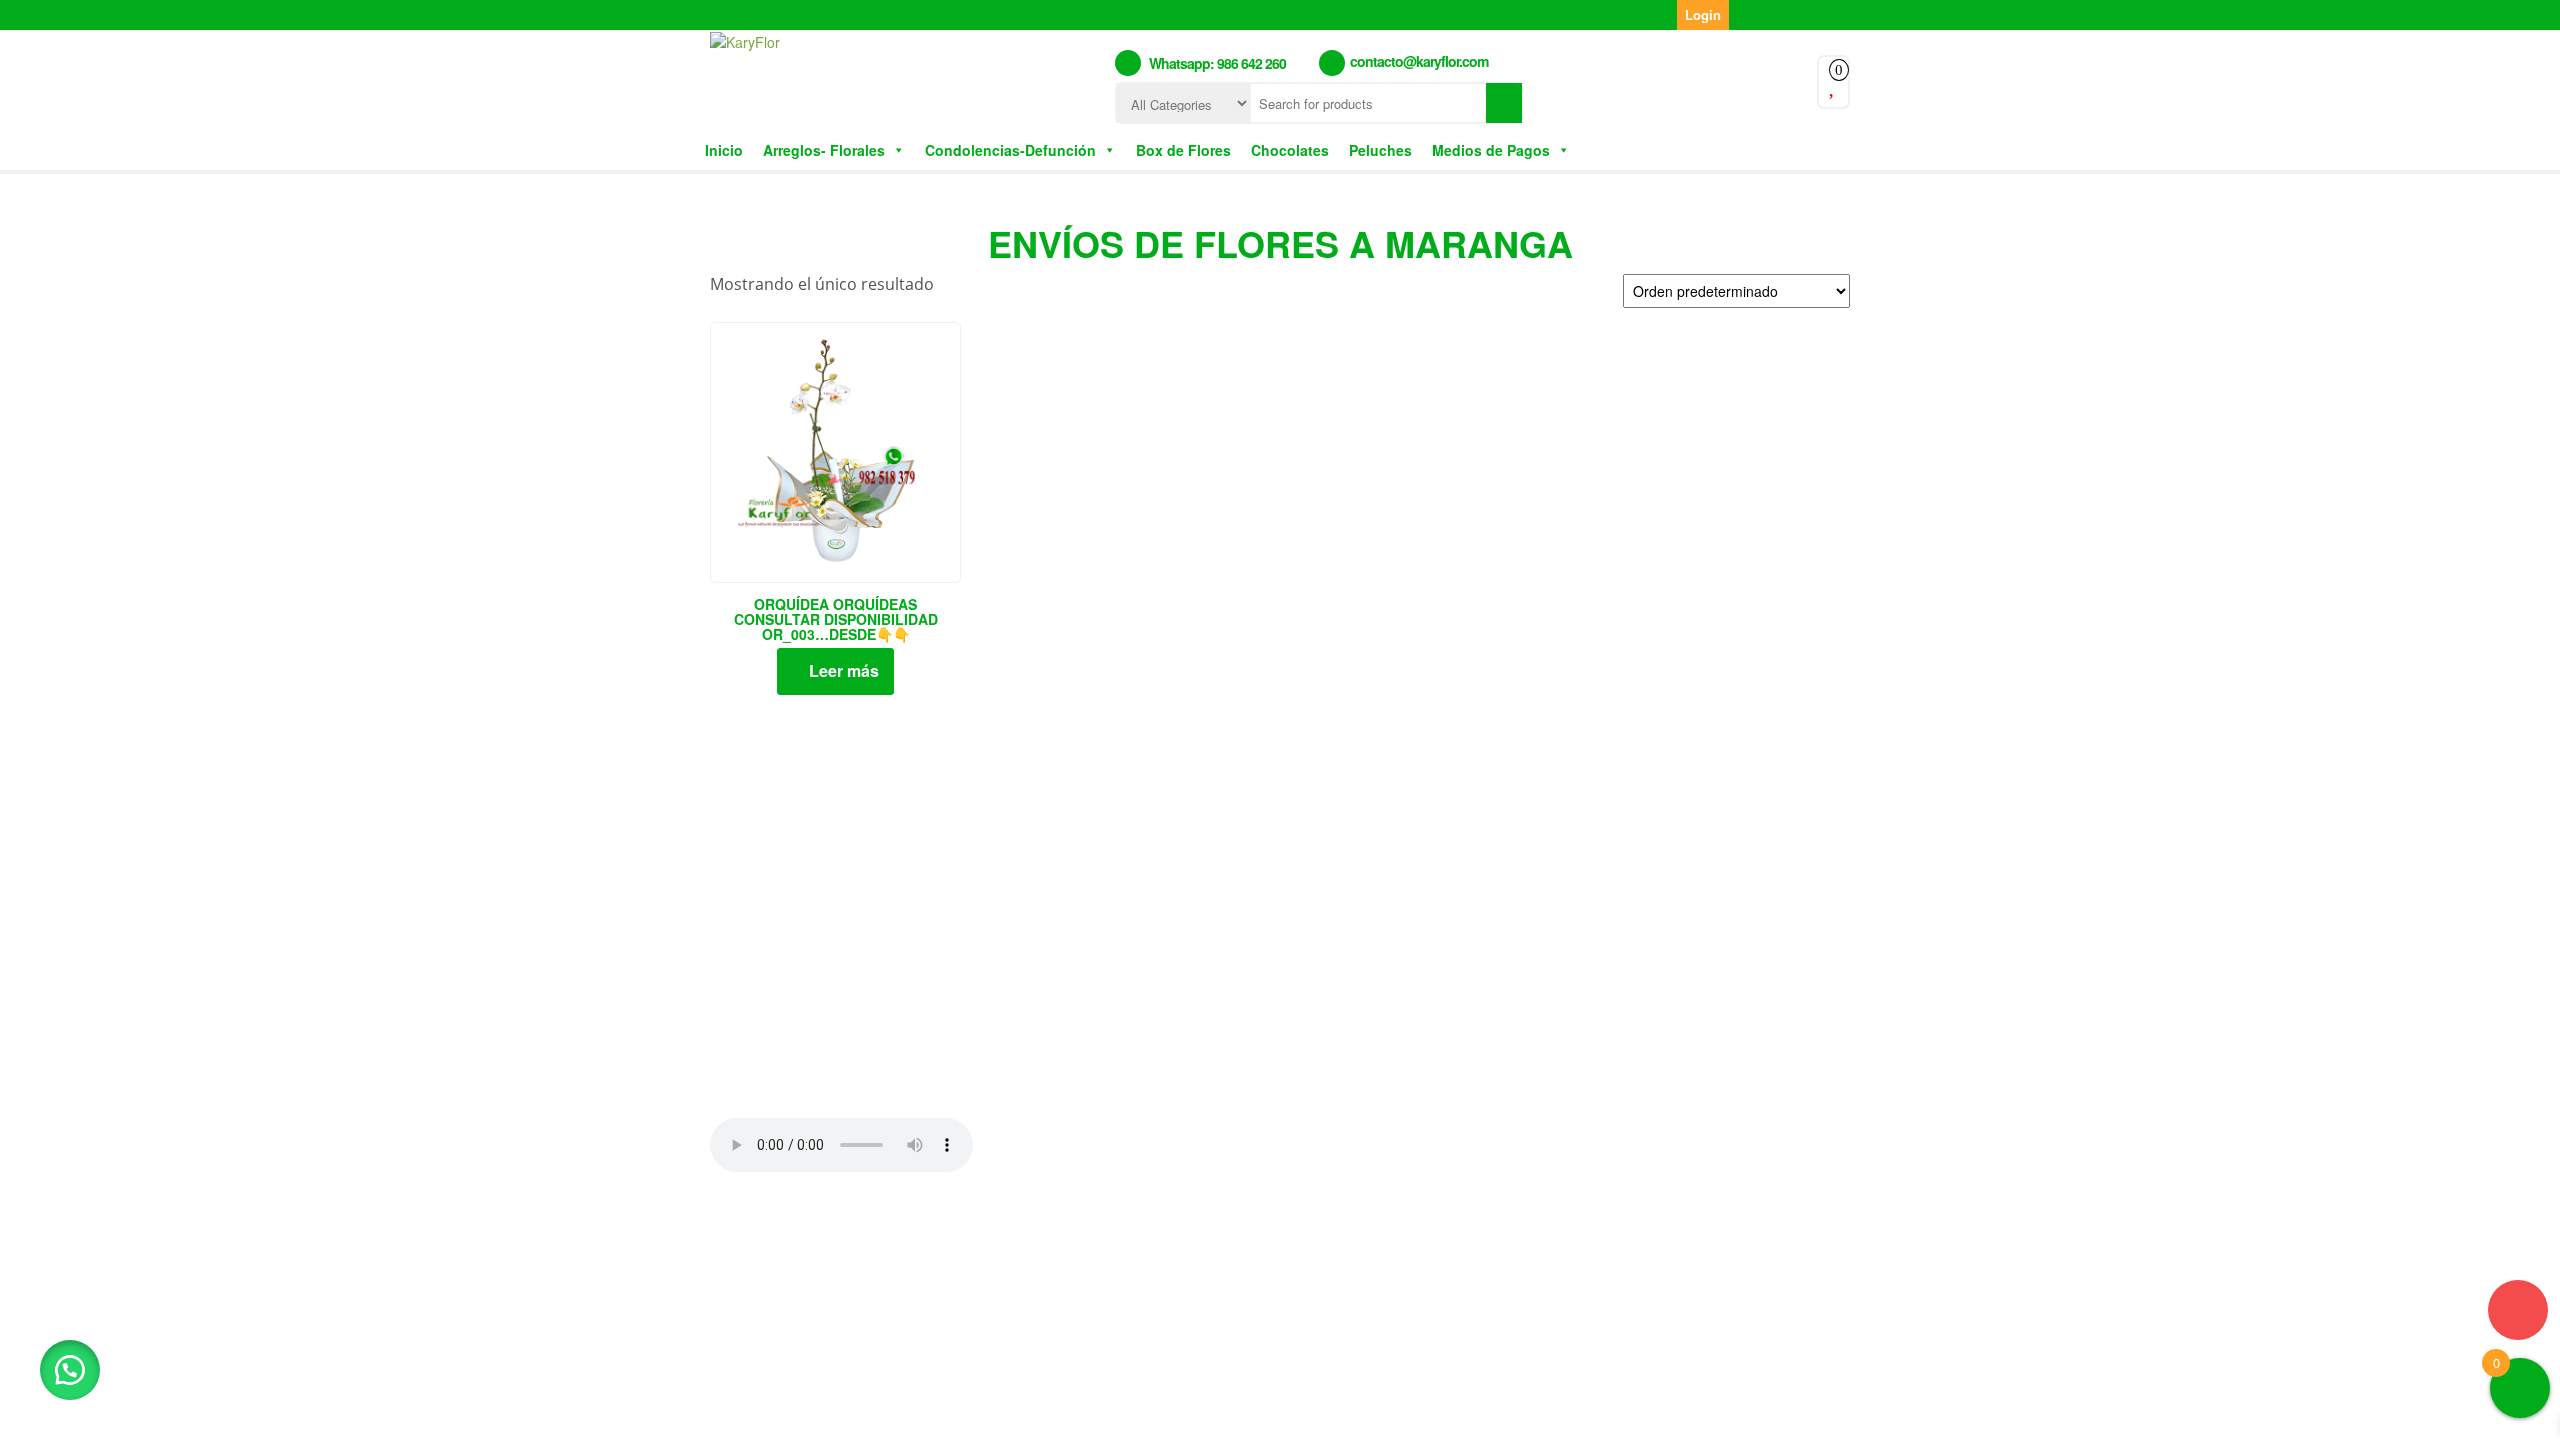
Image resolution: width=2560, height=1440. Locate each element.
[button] (70, 1370)
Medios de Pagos (1491, 150)
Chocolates (1290, 150)
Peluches (1380, 150)
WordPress (1216, 1238)
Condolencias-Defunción (1010, 150)
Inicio (724, 150)
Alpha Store (1398, 1238)
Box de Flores (1183, 150)
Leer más (844, 670)
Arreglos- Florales (824, 150)
